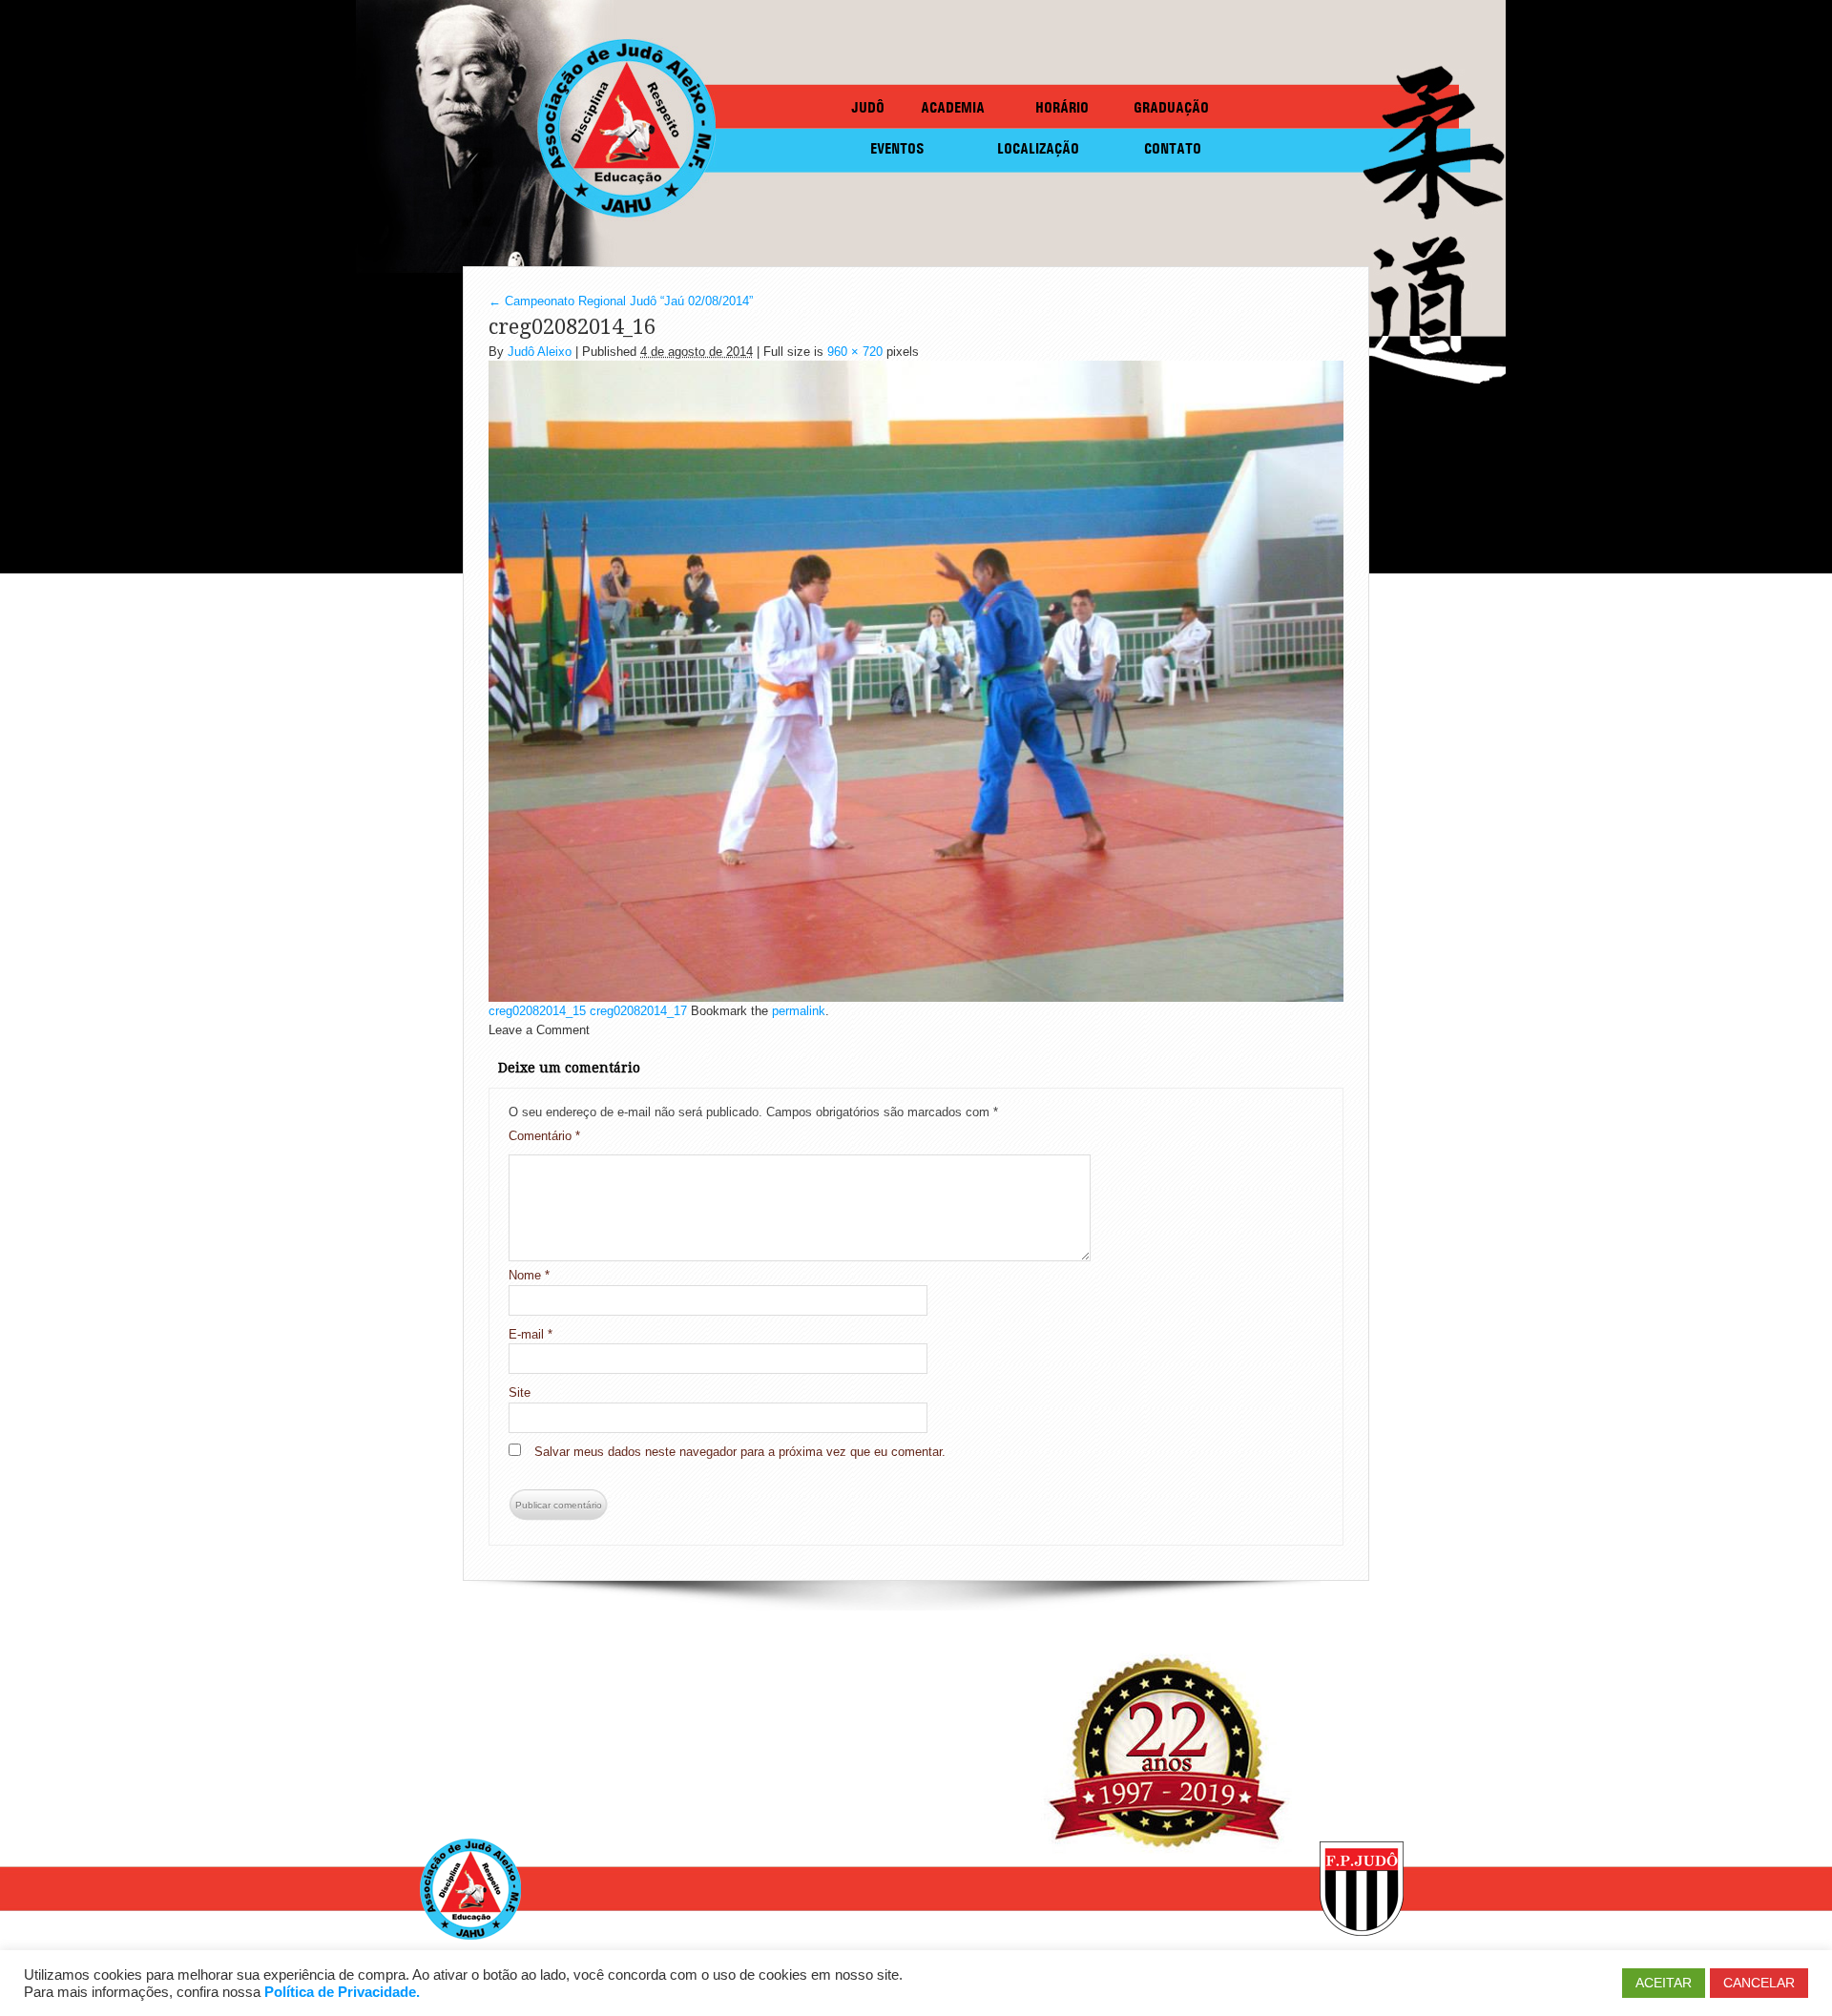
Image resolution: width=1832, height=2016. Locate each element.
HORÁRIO (1062, 107)
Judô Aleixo (540, 352)
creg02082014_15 (537, 1011)
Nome (529, 1275)
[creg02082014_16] (916, 680)
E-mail (531, 1334)
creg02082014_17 (638, 1011)
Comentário (544, 1136)
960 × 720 (855, 352)
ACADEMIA (953, 107)
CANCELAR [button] (1759, 1983)
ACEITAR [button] (1664, 1983)
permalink (799, 1011)
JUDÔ (868, 107)
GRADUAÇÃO (1171, 107)
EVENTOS (897, 148)
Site (520, 1392)
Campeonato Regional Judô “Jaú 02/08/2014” (621, 301)
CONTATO (1173, 148)
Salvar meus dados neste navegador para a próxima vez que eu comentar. (740, 1452)
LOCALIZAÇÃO (1038, 148)
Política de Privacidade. (342, 1992)
